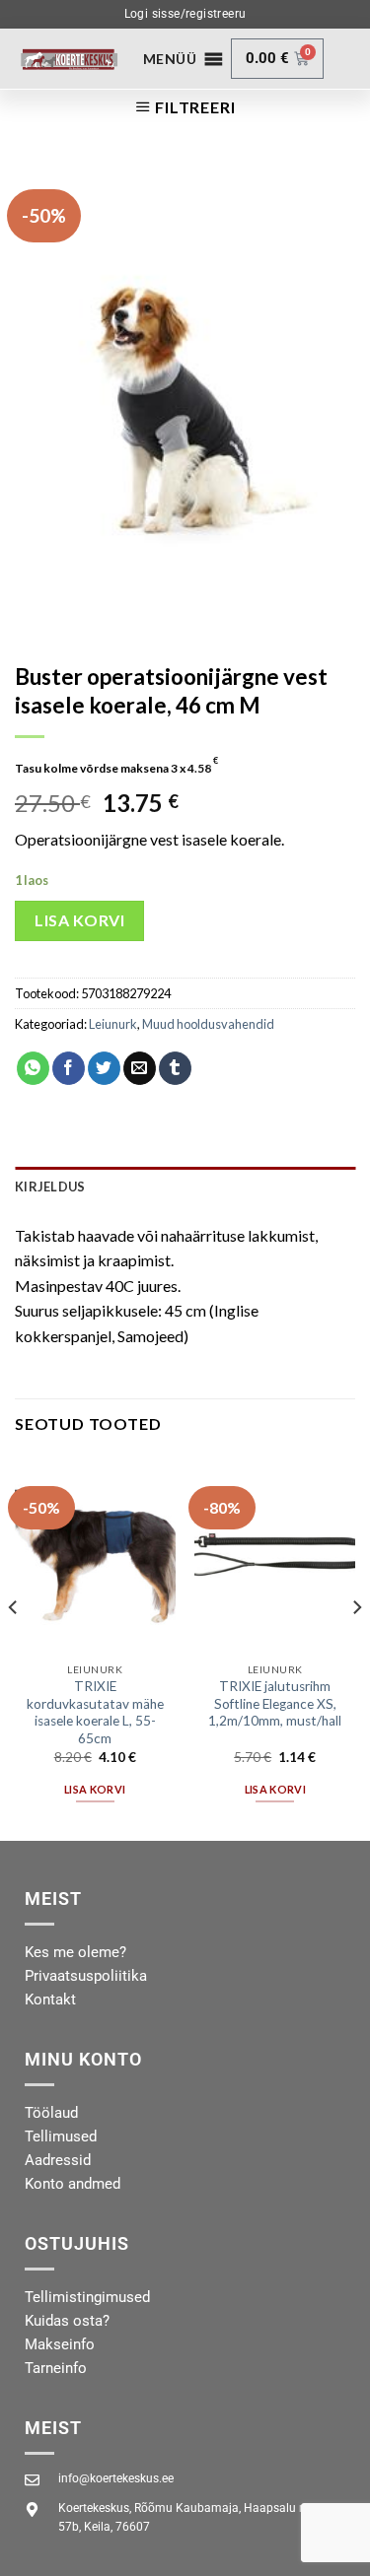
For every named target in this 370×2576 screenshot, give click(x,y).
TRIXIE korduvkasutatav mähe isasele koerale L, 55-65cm (95, 1712)
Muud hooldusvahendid (208, 1024)
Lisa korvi (79, 920)
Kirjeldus (50, 1186)
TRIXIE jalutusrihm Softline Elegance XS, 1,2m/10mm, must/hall (275, 1703)
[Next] (356, 1647)
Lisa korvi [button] (95, 1789)
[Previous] (14, 1647)
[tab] (185, 1186)
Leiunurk (113, 1024)
